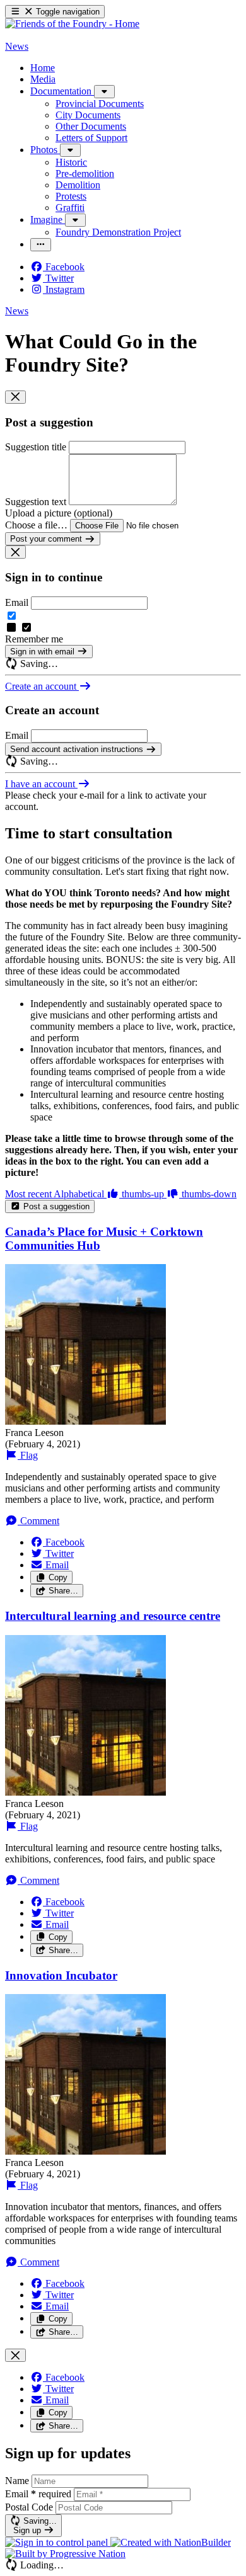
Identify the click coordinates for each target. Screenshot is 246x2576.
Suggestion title (36, 447)
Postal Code (29, 2507)
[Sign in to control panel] (58, 2542)
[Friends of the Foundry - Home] (72, 24)
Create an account (42, 686)
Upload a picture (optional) (59, 513)
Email (17, 602)
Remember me (34, 639)
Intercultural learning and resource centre (113, 1616)
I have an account (41, 784)
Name (17, 2481)
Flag (28, 1455)
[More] (104, 92)
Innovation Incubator (61, 1975)
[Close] (15, 397)
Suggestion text (36, 502)
